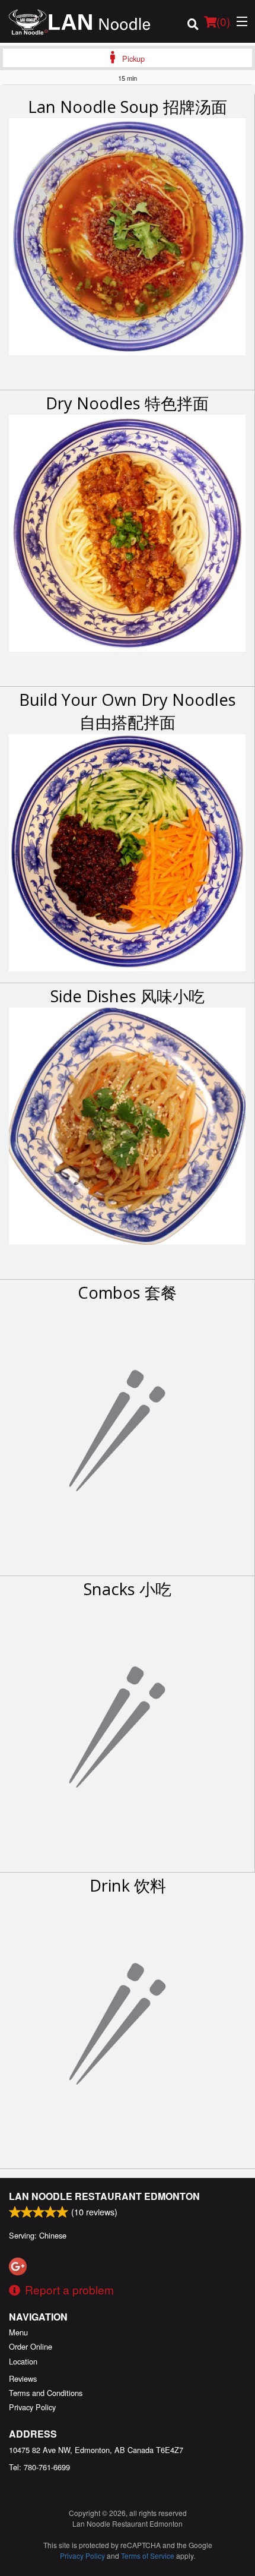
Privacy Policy (32, 2407)
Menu (18, 2332)
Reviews (23, 2378)
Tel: (39, 2467)
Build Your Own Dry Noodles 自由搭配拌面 (128, 711)
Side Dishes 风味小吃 (128, 996)
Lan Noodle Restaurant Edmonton (104, 2196)
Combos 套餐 (127, 1292)
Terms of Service (148, 2556)
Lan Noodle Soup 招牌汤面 (128, 107)
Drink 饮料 (128, 1885)
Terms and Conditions (46, 2393)
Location (23, 2361)
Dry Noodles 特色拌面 (127, 403)
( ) (223, 21)
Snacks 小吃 (128, 1589)
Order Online (31, 2346)
